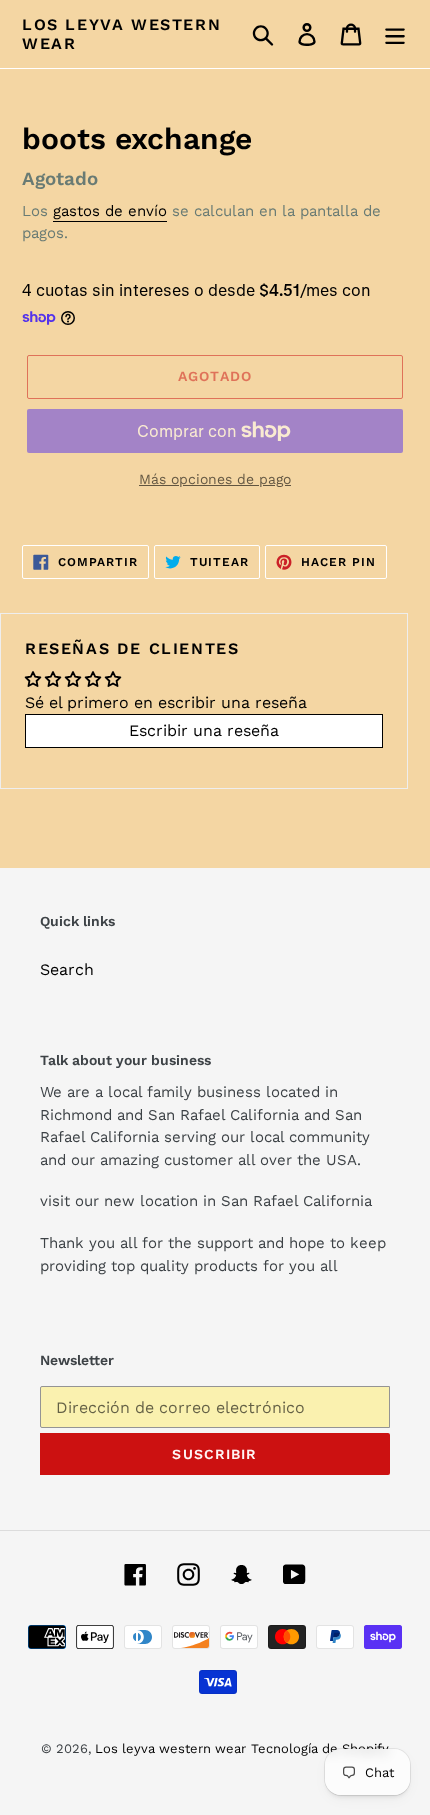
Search (67, 969)
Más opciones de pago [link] (215, 479)
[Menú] (395, 34)
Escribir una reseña (204, 730)
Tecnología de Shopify (320, 1748)
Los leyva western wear (121, 34)
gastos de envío (110, 211)
